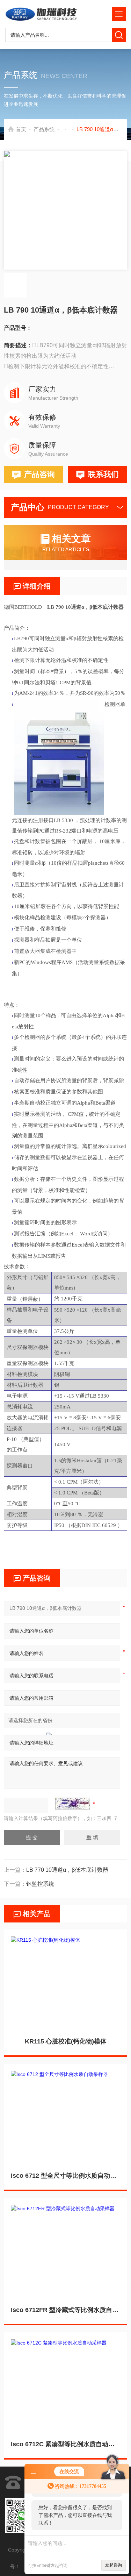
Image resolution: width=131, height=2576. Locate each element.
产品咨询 (39, 474)
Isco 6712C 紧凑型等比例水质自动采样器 (65, 2444)
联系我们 (103, 474)
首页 (21, 129)
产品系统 (44, 129)
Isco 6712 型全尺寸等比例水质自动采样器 (65, 2176)
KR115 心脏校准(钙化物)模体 (66, 2041)
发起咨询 (114, 2565)
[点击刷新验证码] (73, 1804)
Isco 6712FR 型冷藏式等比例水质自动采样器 (65, 2310)
